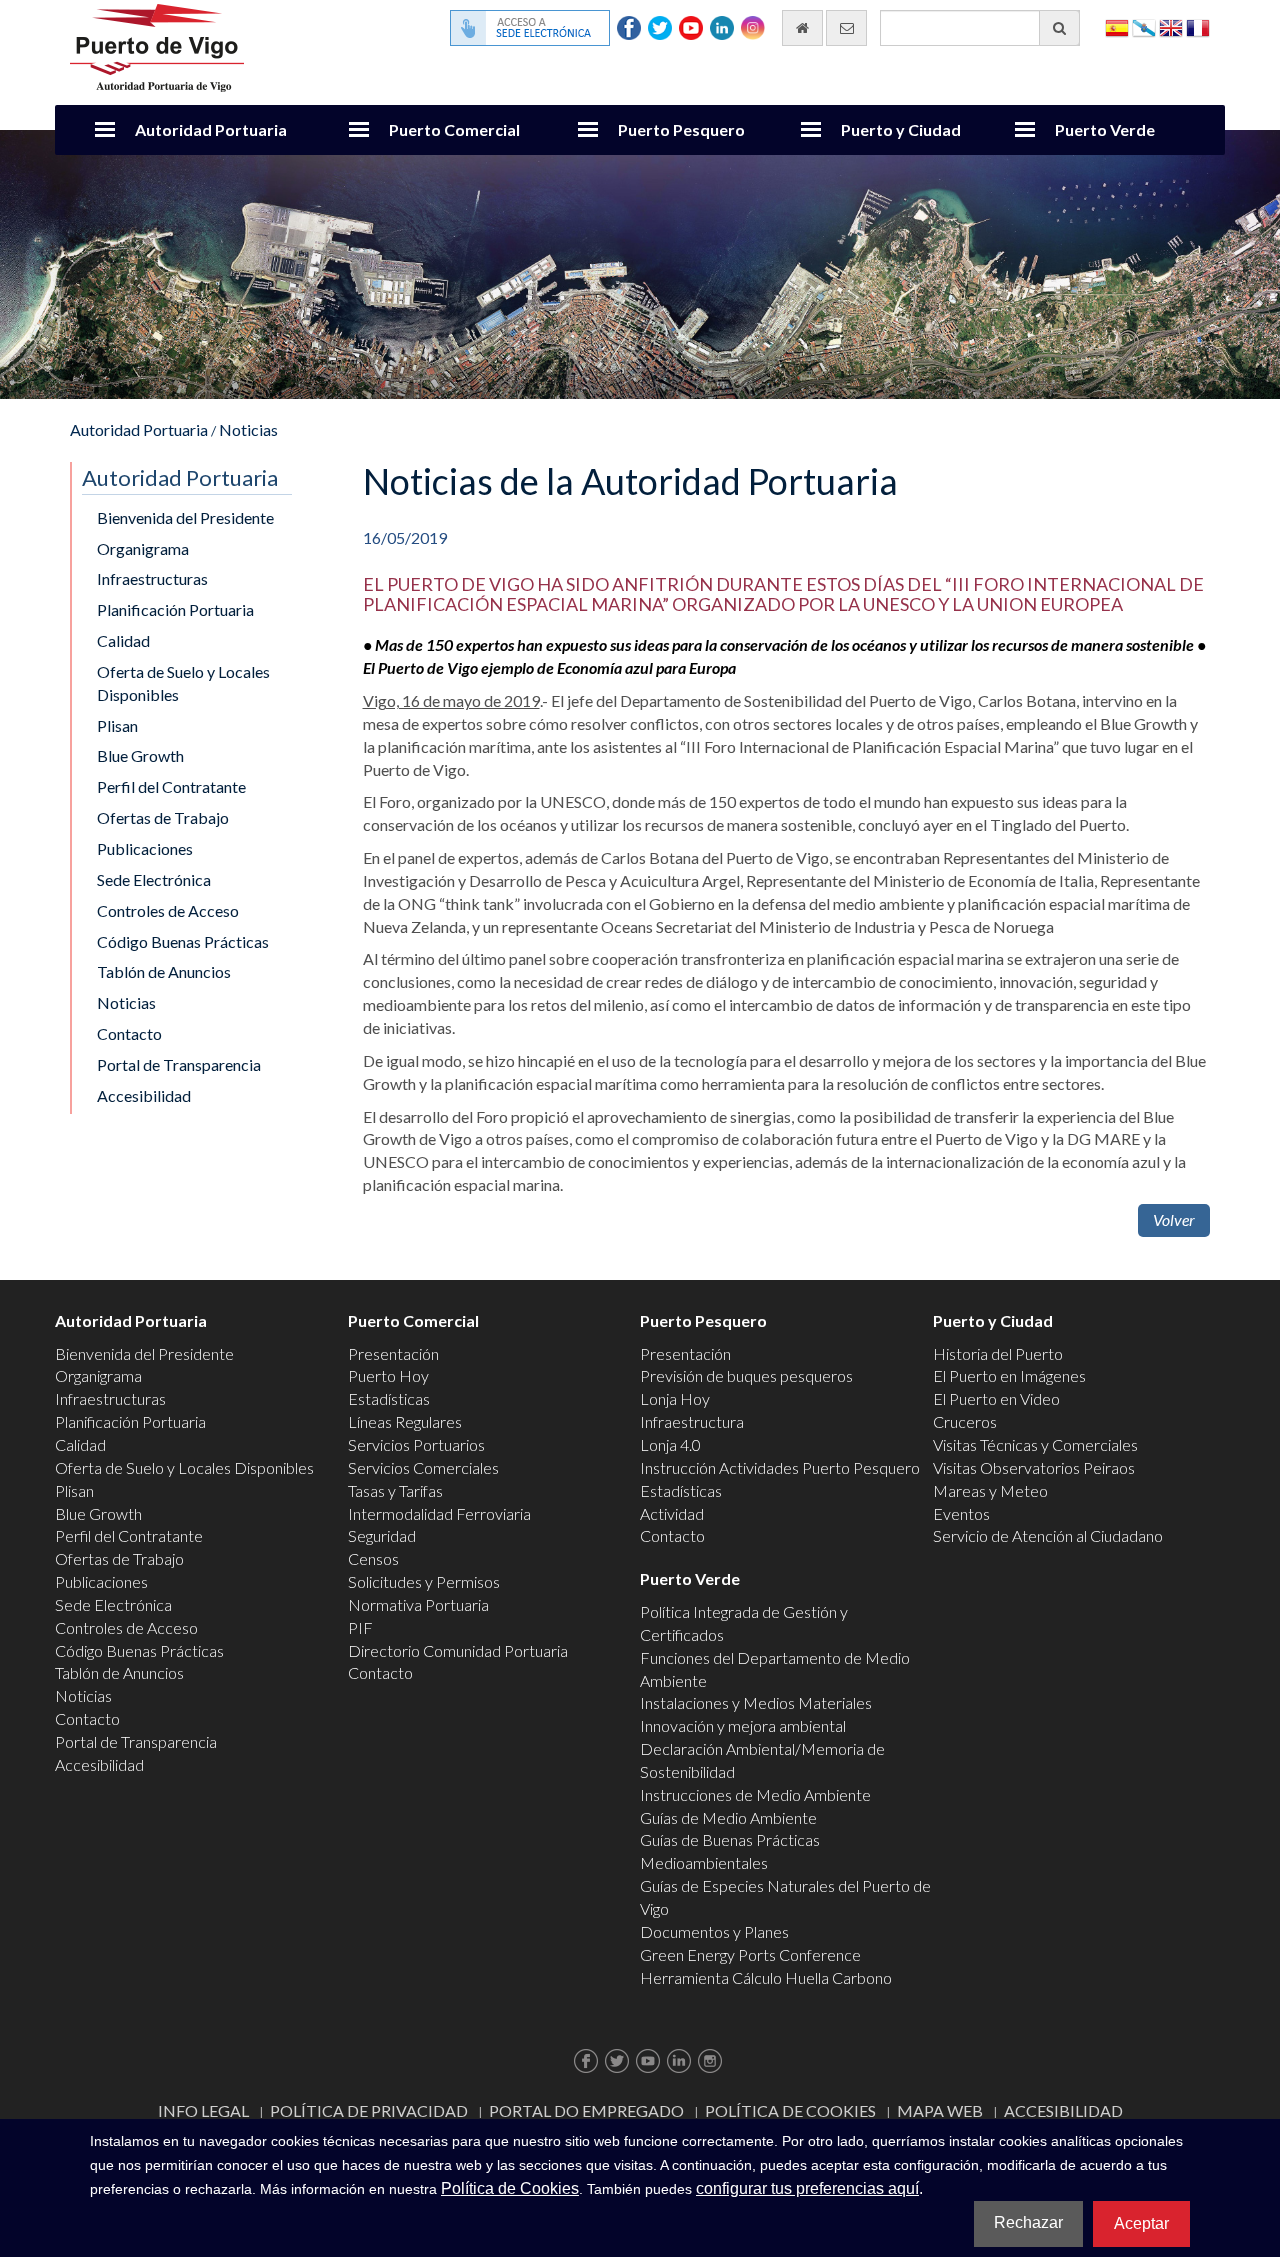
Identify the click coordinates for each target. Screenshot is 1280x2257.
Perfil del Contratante (171, 786)
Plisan (117, 725)
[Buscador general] (1059, 28)
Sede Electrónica (154, 879)
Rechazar (1028, 2222)
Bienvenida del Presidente (185, 517)
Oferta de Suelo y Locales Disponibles (183, 683)
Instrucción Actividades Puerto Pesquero (780, 1467)
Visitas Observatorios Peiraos (1034, 1467)
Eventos (961, 1513)
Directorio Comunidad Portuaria (458, 1650)
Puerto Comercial (454, 129)
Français (1198, 26)
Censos (373, 1558)
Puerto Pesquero (681, 129)
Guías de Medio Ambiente (728, 1817)
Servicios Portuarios (416, 1444)
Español (1117, 26)
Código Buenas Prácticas (183, 941)
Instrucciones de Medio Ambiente (755, 1794)
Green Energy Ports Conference (750, 1954)
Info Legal (203, 2110)
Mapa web (940, 2110)
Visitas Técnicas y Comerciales (1035, 1444)
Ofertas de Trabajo (163, 817)
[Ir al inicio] (802, 28)
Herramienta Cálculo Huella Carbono (766, 1977)
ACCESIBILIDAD (1063, 2110)
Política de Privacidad (369, 2110)
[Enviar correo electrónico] (846, 28)
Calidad (123, 640)
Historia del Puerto (998, 1353)
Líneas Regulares (405, 1421)
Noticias (248, 429)
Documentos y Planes (714, 1931)
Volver (1174, 1219)
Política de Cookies (790, 2110)
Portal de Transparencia (179, 1064)
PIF (360, 1627)
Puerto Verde (1105, 129)
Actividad (672, 1513)
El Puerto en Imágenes (1009, 1375)
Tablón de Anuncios (164, 971)
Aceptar (1141, 2223)
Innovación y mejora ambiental (743, 1725)
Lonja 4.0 (670, 1444)
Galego (1144, 26)
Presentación (393, 1353)
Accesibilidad (144, 1095)
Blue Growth (140, 755)
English (1171, 26)
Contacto (129, 1033)
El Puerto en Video (996, 1398)
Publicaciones (145, 848)
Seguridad (382, 1535)
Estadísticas (389, 1398)
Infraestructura (692, 1421)
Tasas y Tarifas (395, 1490)
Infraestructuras (152, 578)
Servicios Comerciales (423, 1467)
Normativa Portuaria (418, 1604)
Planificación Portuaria (175, 609)
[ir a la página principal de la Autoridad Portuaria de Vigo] (157, 45)
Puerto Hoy (388, 1375)
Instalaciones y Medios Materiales (756, 1702)
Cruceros (965, 1421)
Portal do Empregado (586, 2110)
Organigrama (143, 548)
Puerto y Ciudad (901, 129)
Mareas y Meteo (990, 1490)
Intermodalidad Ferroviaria (439, 1513)
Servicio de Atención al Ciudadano (1048, 1535)
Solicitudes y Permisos (424, 1581)
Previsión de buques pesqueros (746, 1375)
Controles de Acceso (168, 910)
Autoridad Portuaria (211, 129)
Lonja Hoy (675, 1398)
